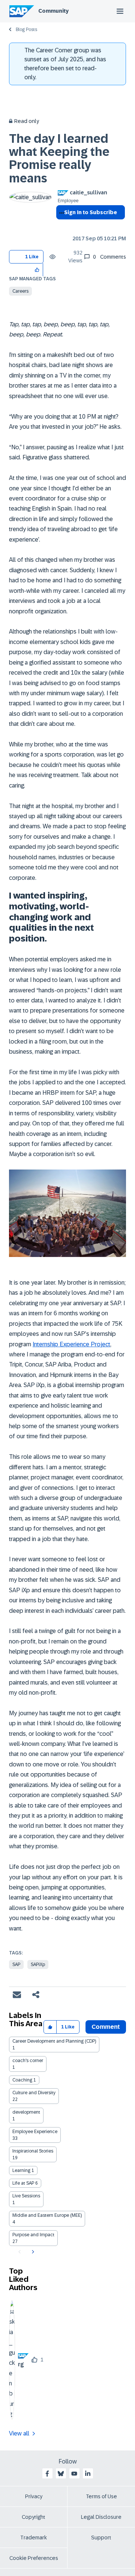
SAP (16, 1965)
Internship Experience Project (71, 1344)
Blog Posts (26, 30)
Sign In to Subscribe (91, 212)
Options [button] (60, 226)
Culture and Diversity (34, 2093)
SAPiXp (38, 1965)
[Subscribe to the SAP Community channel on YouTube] (74, 2474)
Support (101, 2538)
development (26, 2112)
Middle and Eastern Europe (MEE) (47, 2215)
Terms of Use (101, 2496)
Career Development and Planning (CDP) (54, 2041)
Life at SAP (23, 2183)
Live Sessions (26, 2196)
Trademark (34, 2538)
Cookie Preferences (34, 2558)
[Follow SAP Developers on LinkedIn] (88, 2474)
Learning (21, 2170)
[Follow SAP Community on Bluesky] (61, 2474)
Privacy (34, 2496)
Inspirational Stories (33, 2151)
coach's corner (28, 2061)
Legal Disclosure (101, 2517)
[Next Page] (32, 2252)
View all (19, 2433)
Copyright (34, 2517)
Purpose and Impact (33, 2235)
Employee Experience (35, 2132)
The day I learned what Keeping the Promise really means (59, 158)
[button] (37, 270)
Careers (20, 291)
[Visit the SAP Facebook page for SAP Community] (47, 2474)
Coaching (22, 2080)
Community (53, 11)
